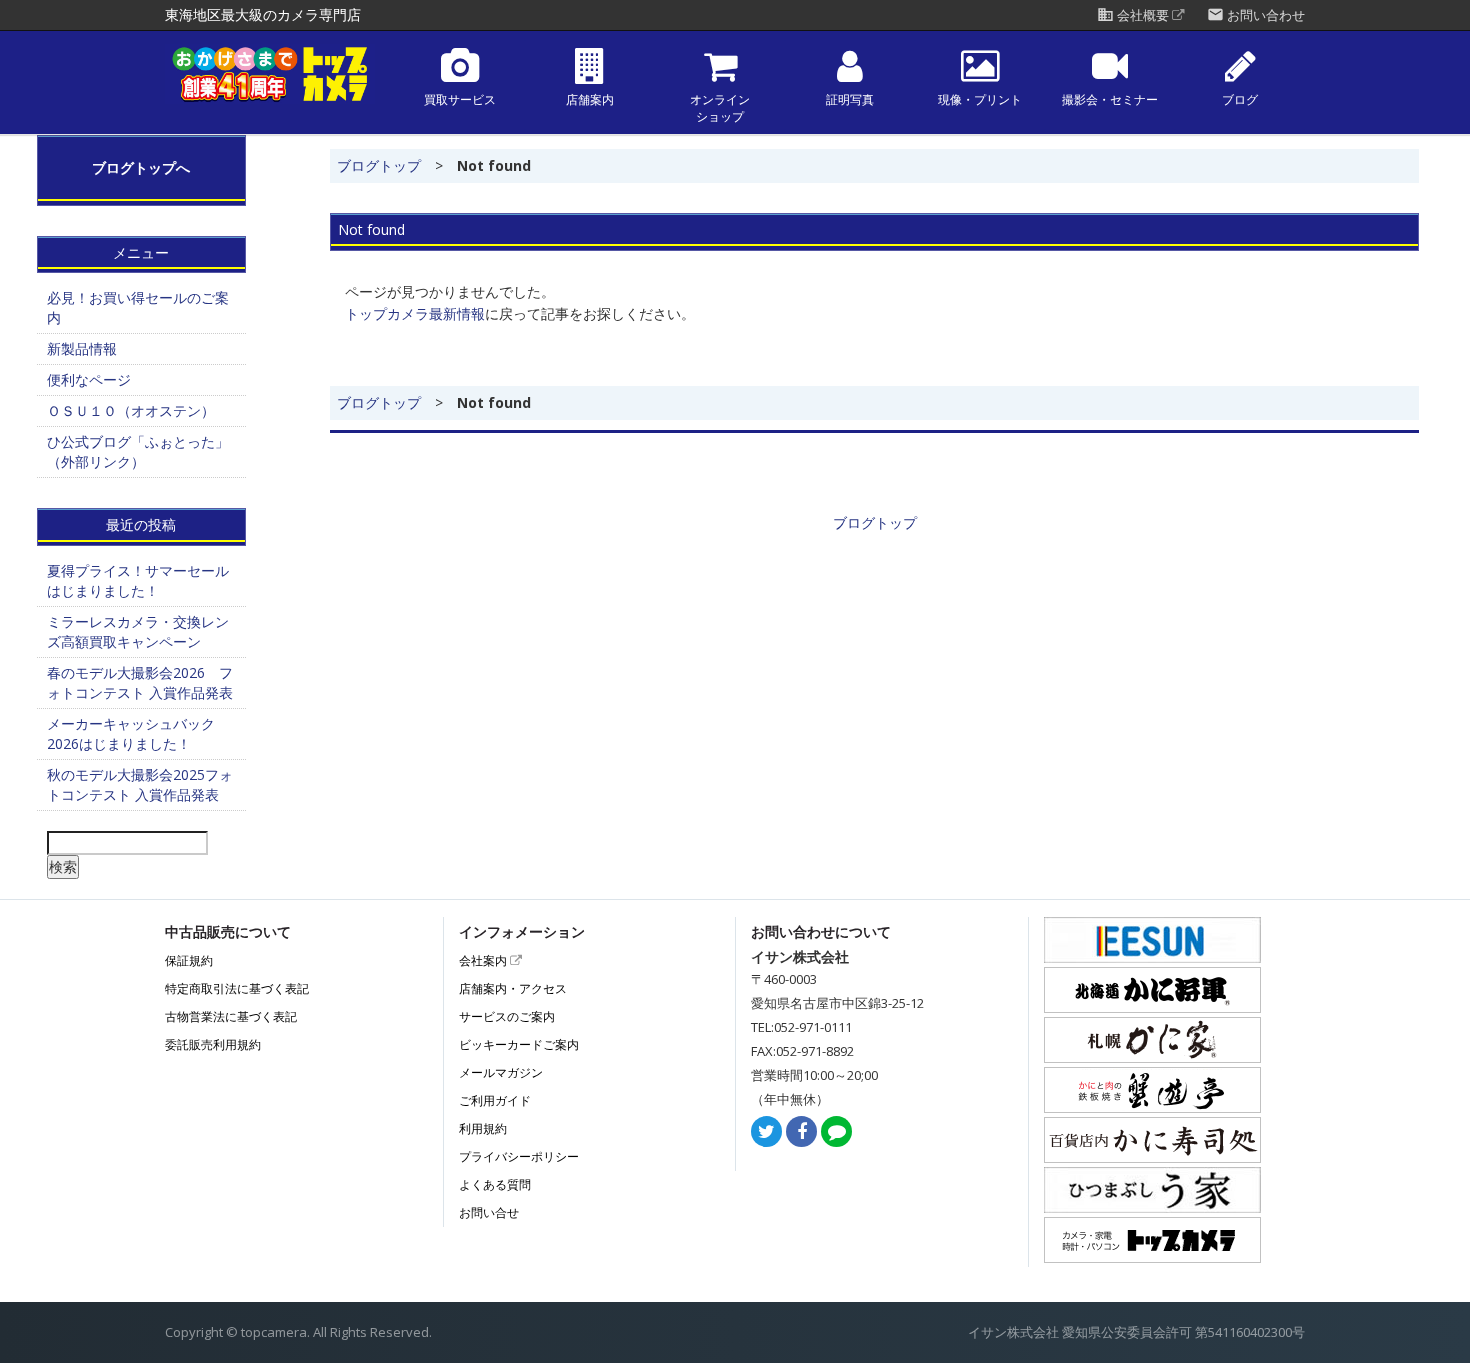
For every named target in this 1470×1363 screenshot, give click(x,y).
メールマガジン (501, 1072)
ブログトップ (379, 165)
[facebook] (801, 1132)
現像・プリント (980, 100)
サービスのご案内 (507, 1016)
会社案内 (484, 960)
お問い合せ (489, 1212)
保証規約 (189, 960)
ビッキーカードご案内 (519, 1044)
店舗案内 (590, 100)
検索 (63, 866)
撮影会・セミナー (1110, 100)
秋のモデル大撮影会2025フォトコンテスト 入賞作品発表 (140, 784)
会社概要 (1134, 15)
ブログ (1240, 100)
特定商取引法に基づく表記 (237, 988)
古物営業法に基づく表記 (231, 1016)
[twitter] (766, 1132)
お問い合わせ (1256, 15)
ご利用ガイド (495, 1100)
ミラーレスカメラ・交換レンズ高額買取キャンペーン (138, 631)
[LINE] (836, 1132)
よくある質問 (495, 1184)
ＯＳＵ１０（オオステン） (131, 410)
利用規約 (483, 1128)
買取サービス (460, 100)
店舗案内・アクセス (513, 988)
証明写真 (850, 100)
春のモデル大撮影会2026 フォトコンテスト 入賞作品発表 (140, 682)
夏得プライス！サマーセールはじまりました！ (138, 580)
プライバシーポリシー (519, 1156)
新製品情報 (82, 348)
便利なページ (89, 379)
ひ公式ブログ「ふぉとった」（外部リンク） (138, 451)
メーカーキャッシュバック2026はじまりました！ (131, 733)
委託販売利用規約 (213, 1044)
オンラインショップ (720, 108)
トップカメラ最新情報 (415, 313)
